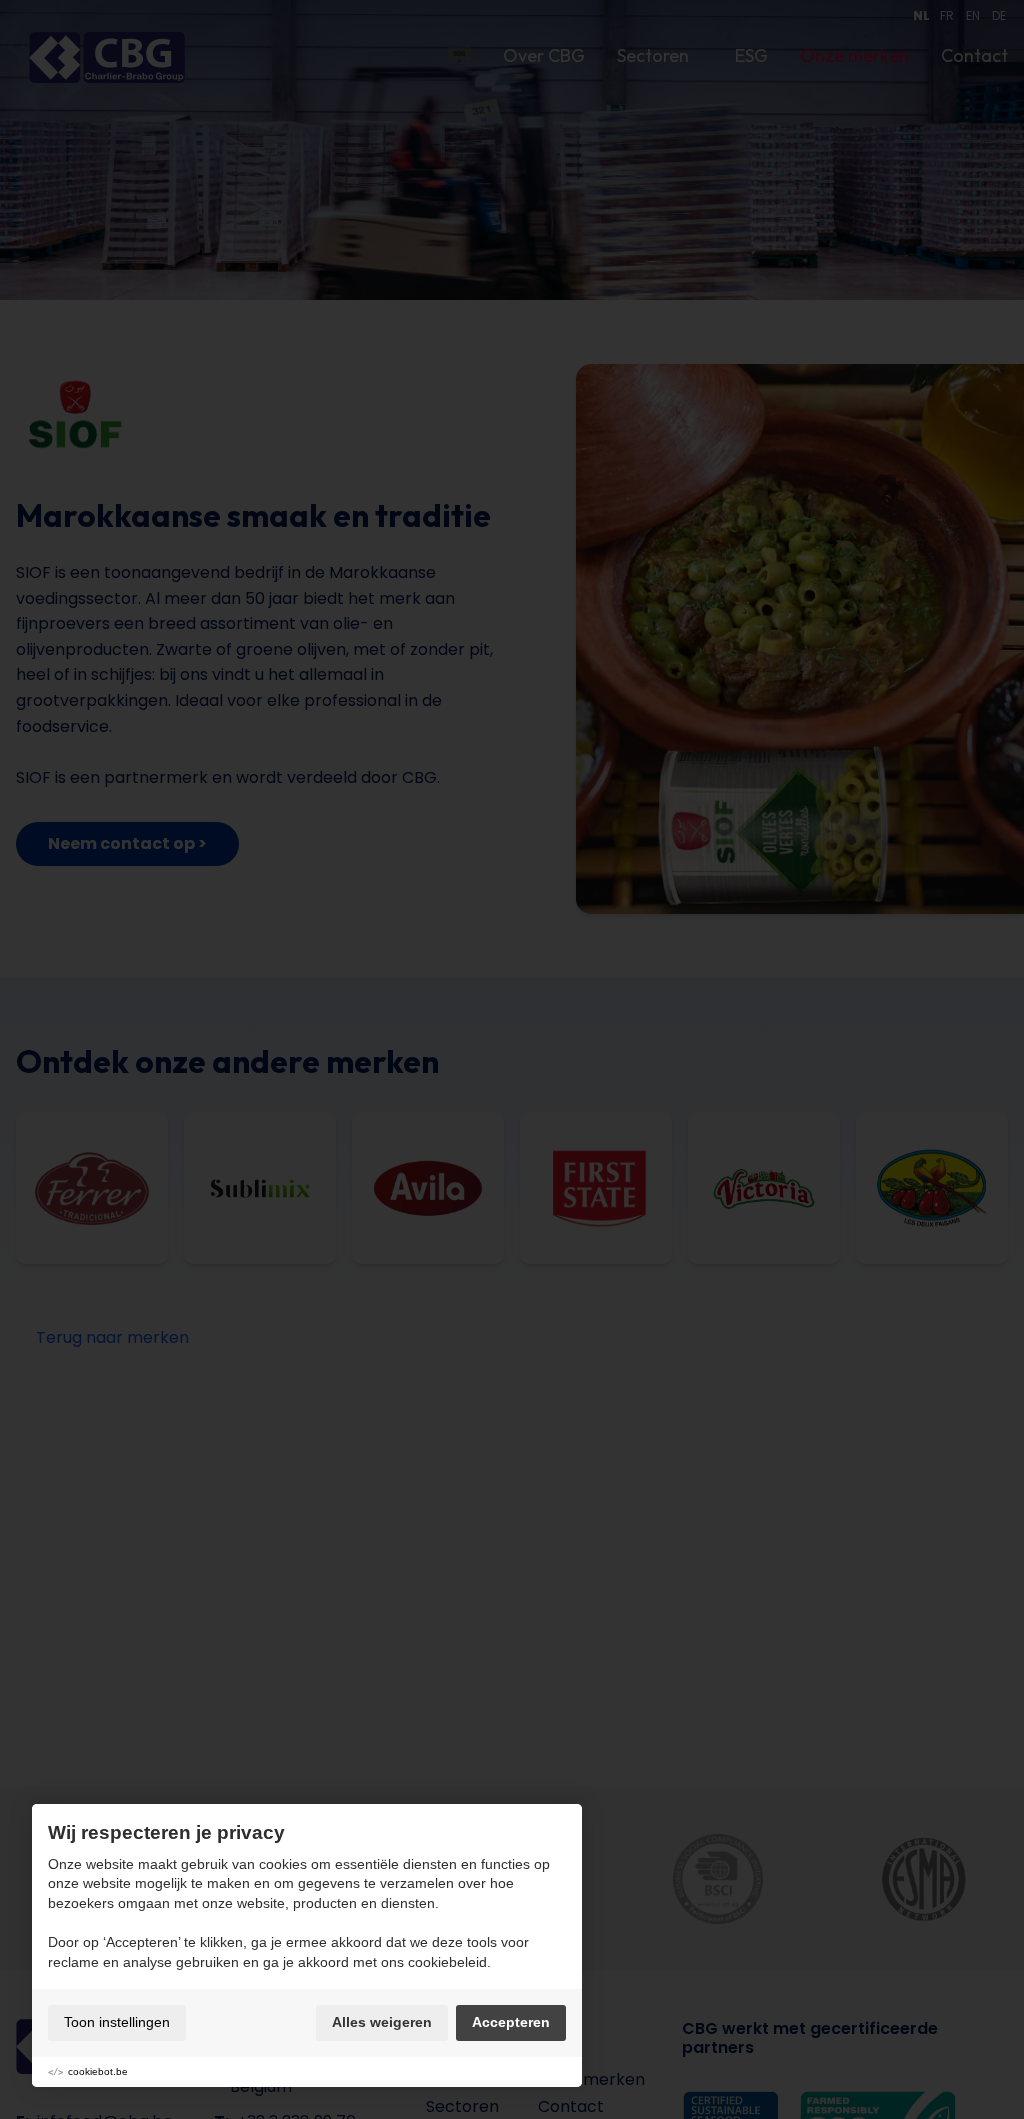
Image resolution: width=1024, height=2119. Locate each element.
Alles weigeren (382, 2022)
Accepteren (511, 2022)
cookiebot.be (98, 2071)
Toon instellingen (117, 2022)
